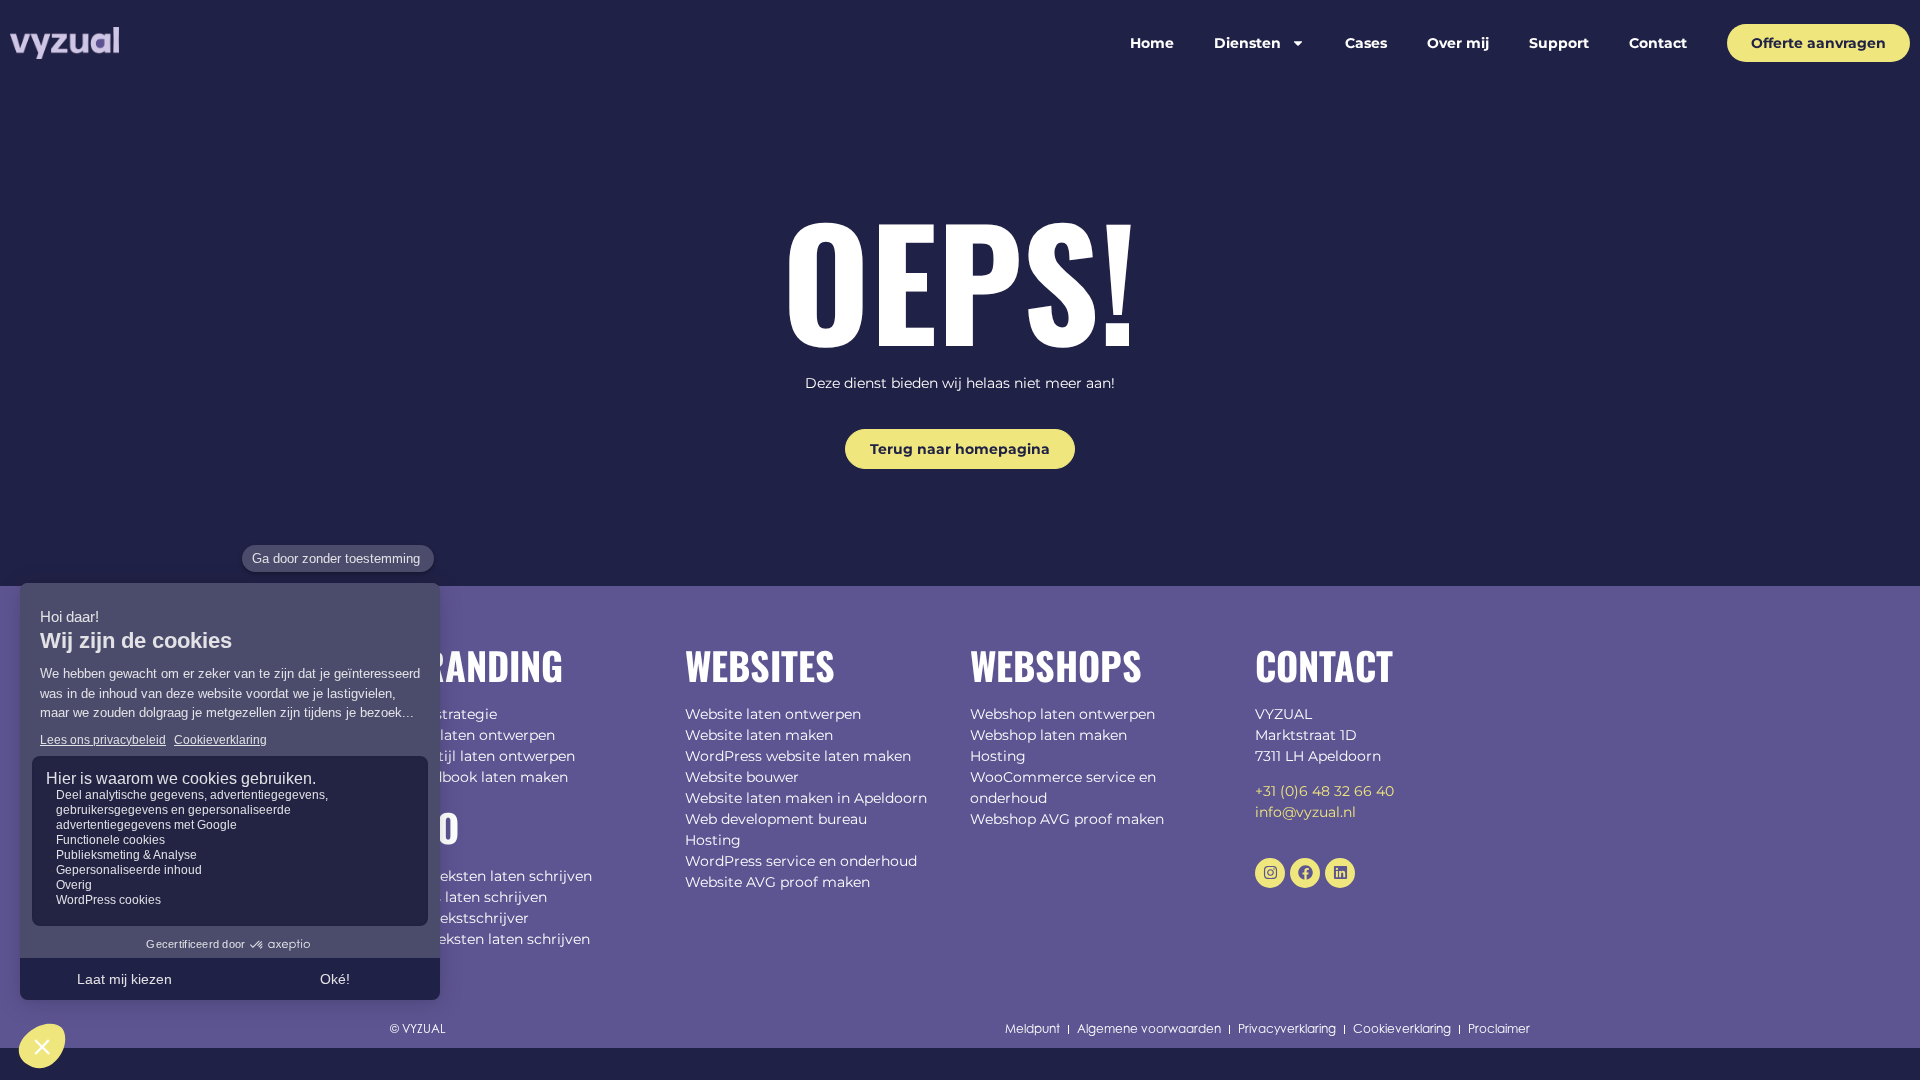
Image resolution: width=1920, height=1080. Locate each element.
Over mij (1458, 43)
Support (1559, 43)
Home (1152, 43)
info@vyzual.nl (1305, 812)
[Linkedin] (1340, 873)
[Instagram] (1270, 873)
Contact (1658, 43)
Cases (1366, 43)
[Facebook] (1305, 873)
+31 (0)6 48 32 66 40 (1324, 791)
